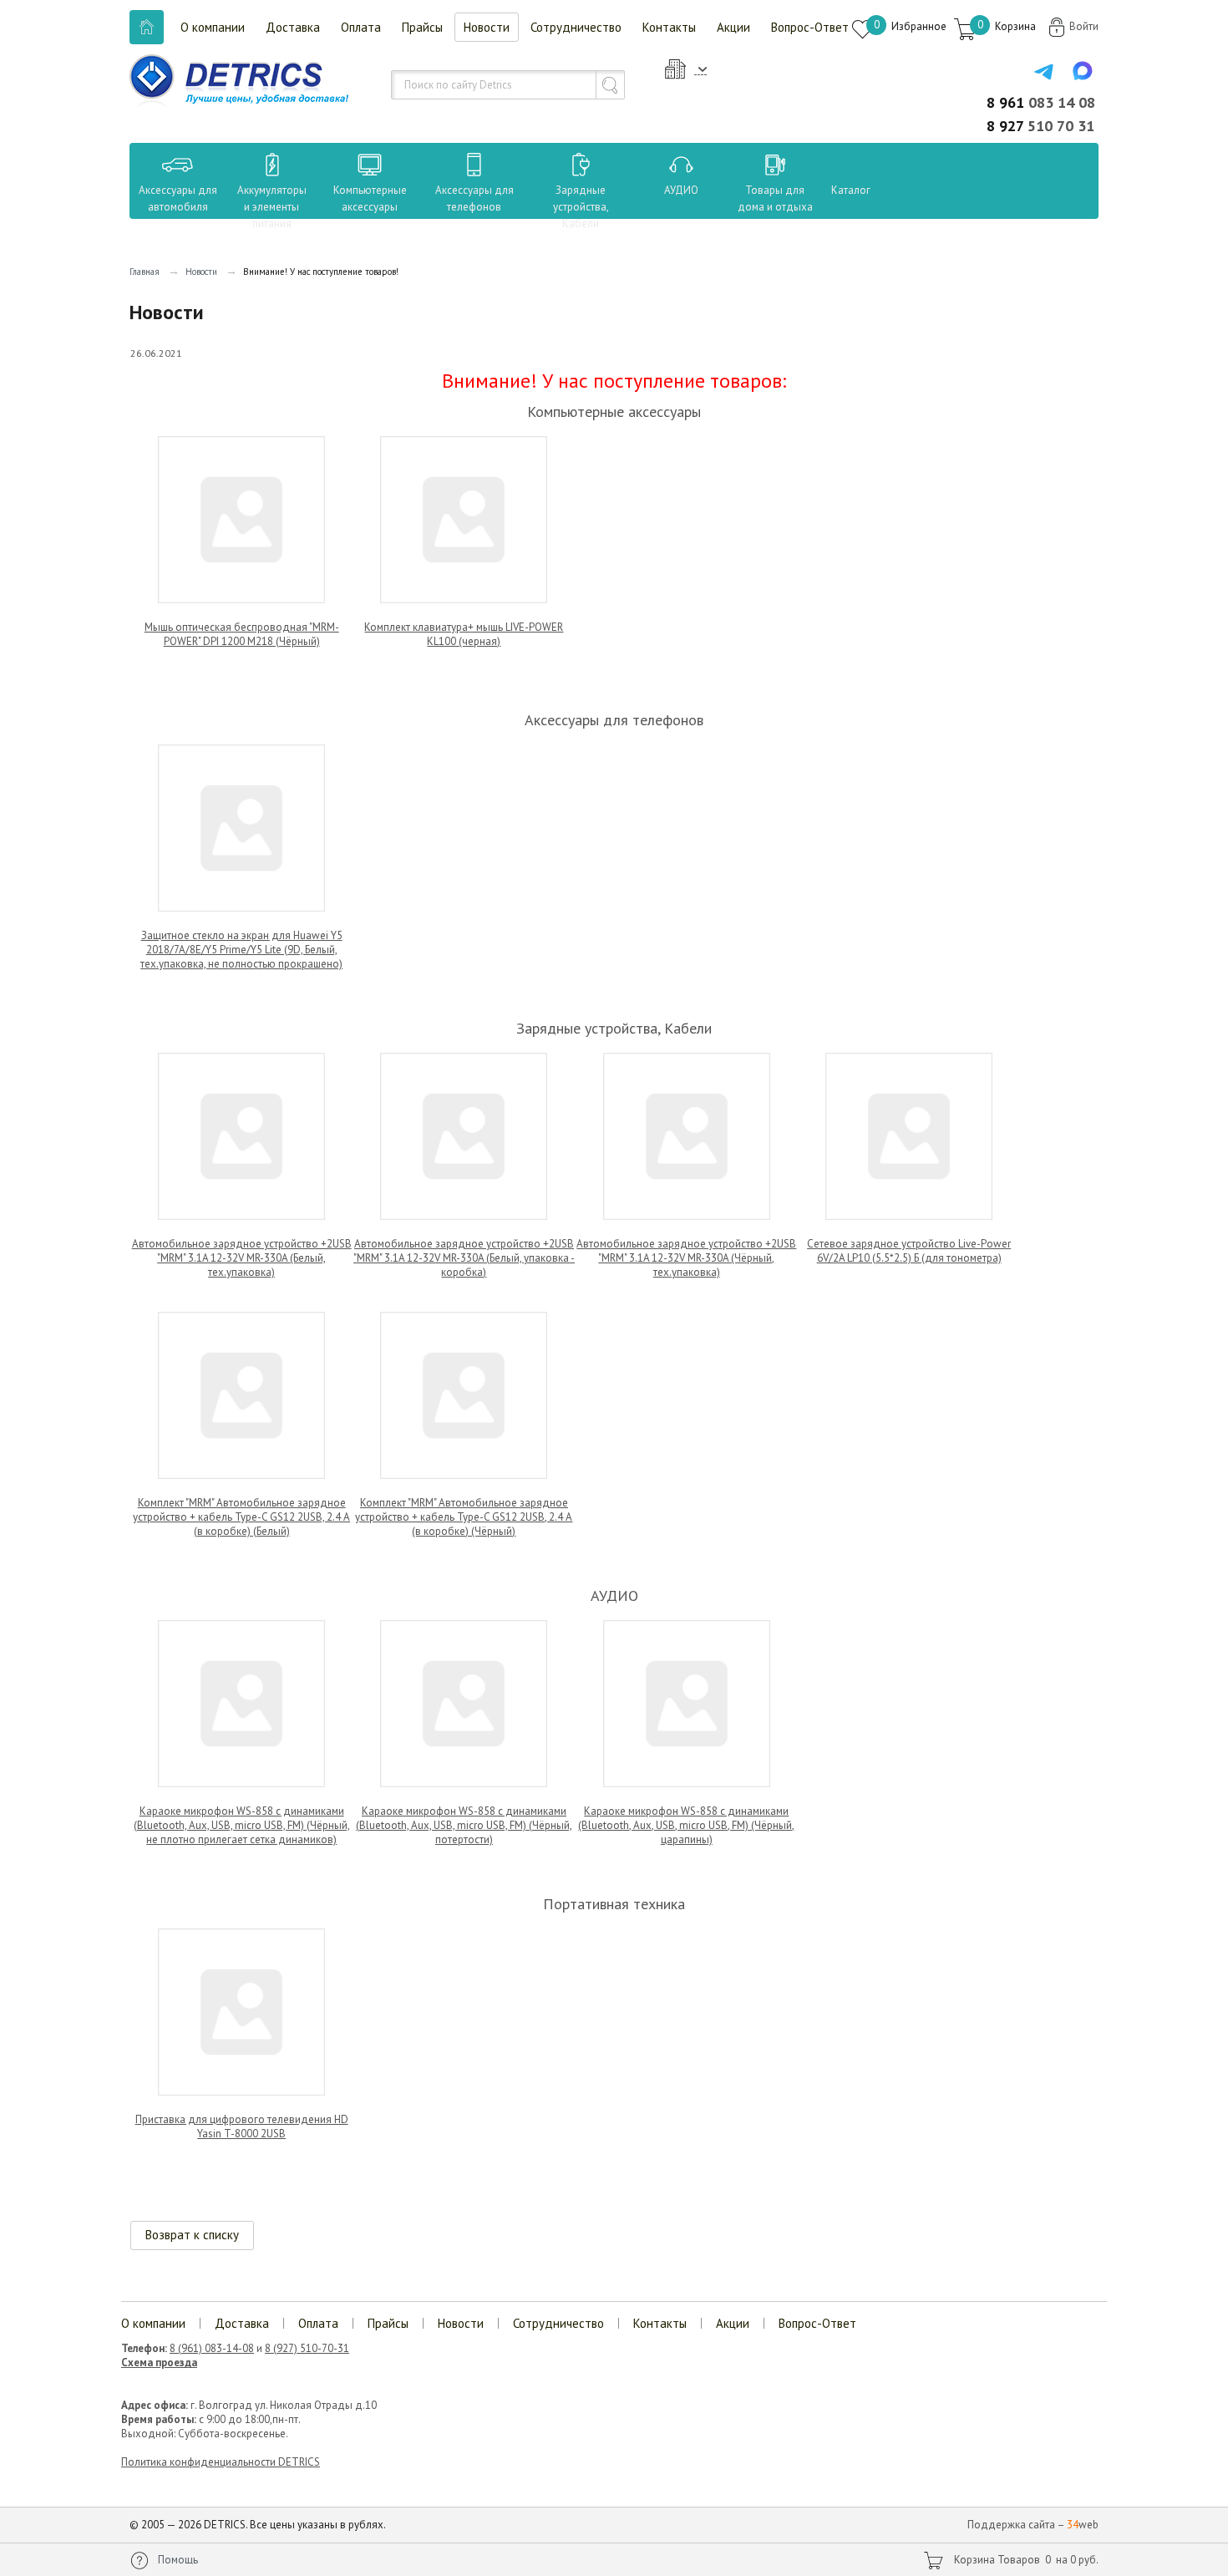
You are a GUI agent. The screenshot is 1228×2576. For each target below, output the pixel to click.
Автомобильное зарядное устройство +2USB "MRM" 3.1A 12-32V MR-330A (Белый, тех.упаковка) (242, 1258)
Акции (733, 27)
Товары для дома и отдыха (775, 198)
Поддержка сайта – (1033, 2525)
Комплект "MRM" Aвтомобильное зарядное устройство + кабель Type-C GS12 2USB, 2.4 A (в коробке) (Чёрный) (464, 1517)
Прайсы (422, 27)
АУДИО (681, 190)
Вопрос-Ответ (810, 27)
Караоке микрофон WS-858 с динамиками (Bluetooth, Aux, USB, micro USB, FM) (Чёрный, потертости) (464, 1825)
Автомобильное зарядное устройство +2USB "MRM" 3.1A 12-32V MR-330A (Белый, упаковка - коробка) (464, 1258)
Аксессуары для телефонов (474, 198)
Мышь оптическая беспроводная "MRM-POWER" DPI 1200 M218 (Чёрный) (242, 634)
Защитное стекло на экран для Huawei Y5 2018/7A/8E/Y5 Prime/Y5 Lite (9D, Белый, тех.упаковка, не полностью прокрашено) (241, 950)
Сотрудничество (576, 27)
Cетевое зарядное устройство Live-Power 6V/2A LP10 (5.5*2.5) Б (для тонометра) (909, 1251)
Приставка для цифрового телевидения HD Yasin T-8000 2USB (242, 2126)
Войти (1084, 26)
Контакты (669, 27)
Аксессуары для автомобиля (178, 198)
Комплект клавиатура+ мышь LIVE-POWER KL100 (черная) (464, 634)
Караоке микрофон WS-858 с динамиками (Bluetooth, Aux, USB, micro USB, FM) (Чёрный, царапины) (686, 1825)
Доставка (293, 27)
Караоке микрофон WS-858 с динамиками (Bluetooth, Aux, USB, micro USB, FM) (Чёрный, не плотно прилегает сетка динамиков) (242, 1825)
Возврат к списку (192, 2235)
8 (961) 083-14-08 (212, 2348)
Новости (487, 27)
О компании (213, 27)
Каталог (835, 190)
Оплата (361, 27)
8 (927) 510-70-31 (307, 2348)
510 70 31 (1040, 126)
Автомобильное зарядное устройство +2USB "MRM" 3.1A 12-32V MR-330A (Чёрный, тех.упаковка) (686, 1258)
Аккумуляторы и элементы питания (272, 207)
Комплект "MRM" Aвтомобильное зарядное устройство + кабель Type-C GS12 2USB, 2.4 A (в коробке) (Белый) (241, 1517)
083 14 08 (1041, 102)
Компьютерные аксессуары (370, 198)
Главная (145, 272)
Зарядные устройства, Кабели (581, 207)
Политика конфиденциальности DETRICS (221, 2462)
